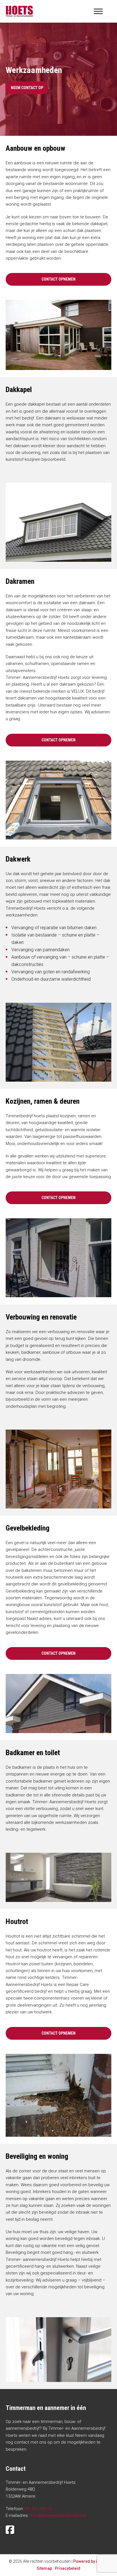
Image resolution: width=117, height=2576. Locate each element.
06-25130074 (38, 2509)
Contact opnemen (58, 279)
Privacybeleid (68, 2568)
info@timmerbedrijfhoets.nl (58, 2515)
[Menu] (98, 11)
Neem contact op (27, 88)
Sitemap (44, 2568)
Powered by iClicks (91, 2561)
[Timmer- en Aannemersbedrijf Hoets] (19, 11)
